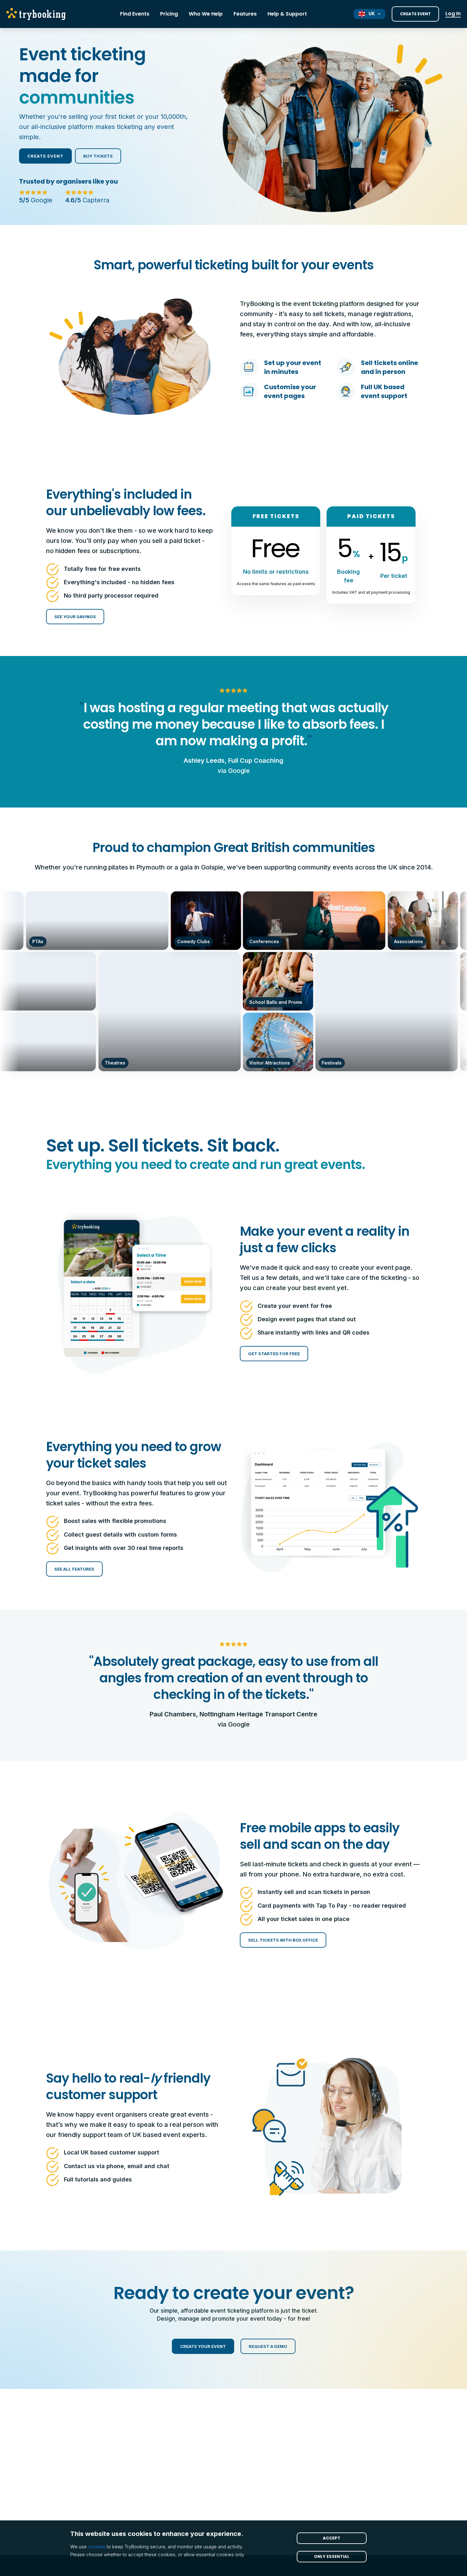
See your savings (75, 617)
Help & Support (287, 14)
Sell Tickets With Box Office (283, 1940)
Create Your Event (203, 2346)
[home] (38, 14)
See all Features (74, 1569)
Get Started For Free (274, 1354)
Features (245, 14)
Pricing (169, 14)
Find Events (135, 14)
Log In (453, 14)
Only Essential (332, 2556)
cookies (97, 2547)
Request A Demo (268, 2346)
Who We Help (206, 14)
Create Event (415, 14)
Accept (332, 2538)
